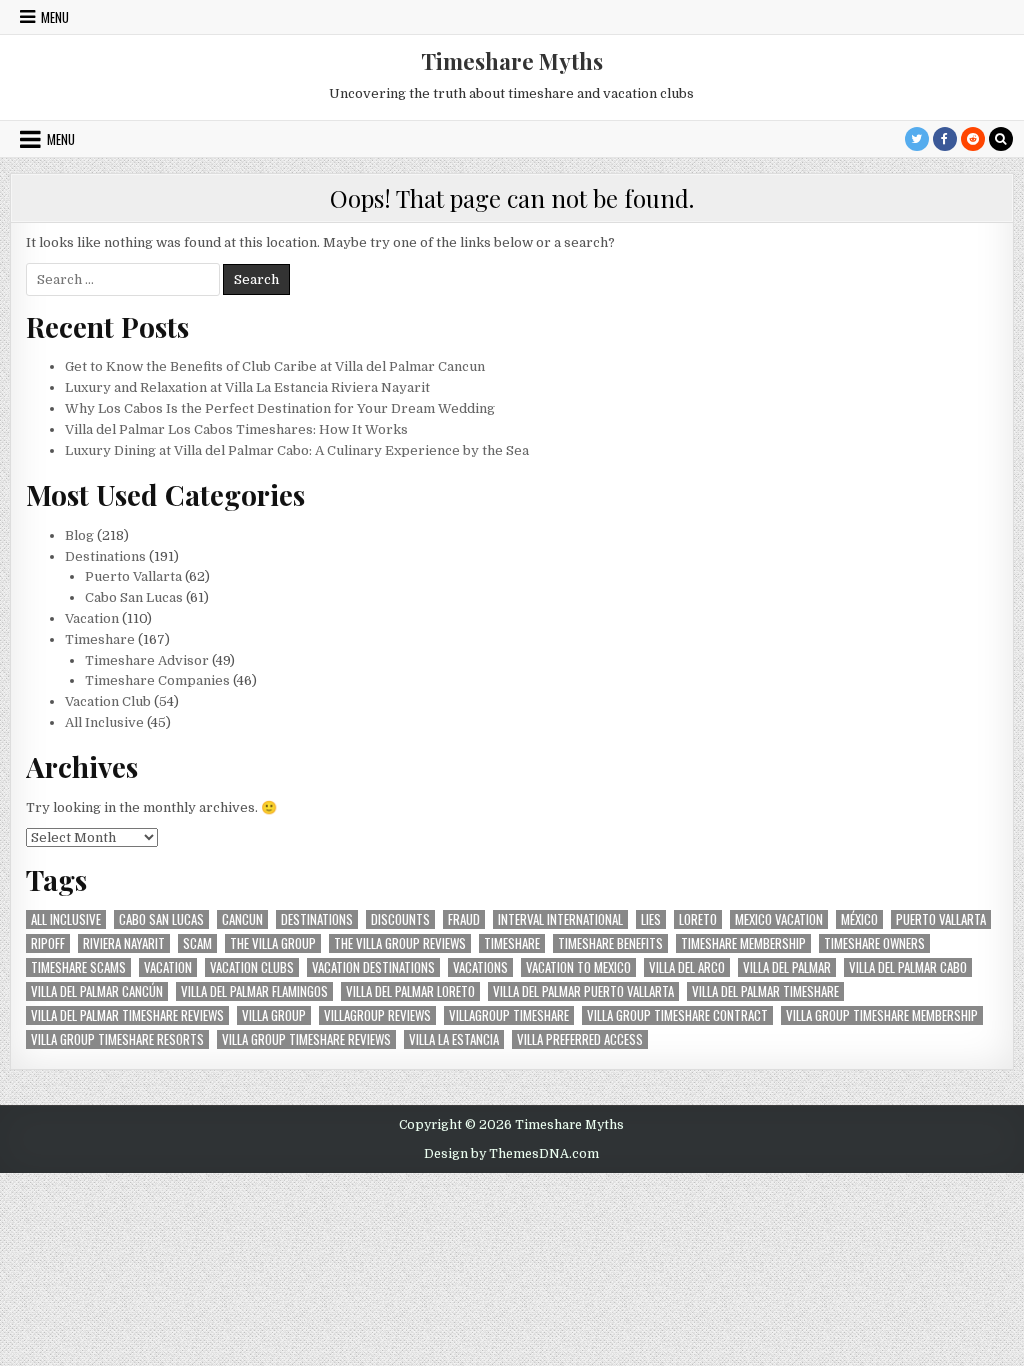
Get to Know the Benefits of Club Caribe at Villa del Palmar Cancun (275, 366)
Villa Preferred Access (580, 1039)
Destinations (105, 556)
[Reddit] (973, 139)
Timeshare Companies (157, 680)
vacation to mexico (578, 967)
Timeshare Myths (512, 61)
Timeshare (100, 639)
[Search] (1001, 139)
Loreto (698, 919)
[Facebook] (945, 139)
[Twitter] (917, 139)
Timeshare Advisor (147, 660)
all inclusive (66, 919)
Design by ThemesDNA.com (511, 1154)
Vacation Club (108, 701)
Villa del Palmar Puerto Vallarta (583, 991)
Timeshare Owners (874, 943)
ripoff (48, 943)
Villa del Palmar (787, 967)
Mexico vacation (779, 919)
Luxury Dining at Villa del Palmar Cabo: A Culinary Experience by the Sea (297, 450)
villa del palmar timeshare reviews (127, 1015)
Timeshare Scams (78, 967)
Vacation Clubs (252, 967)
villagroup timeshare (509, 1015)
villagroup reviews (377, 1015)
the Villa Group (273, 943)
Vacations (480, 967)
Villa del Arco (687, 967)
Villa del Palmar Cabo (908, 967)
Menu (55, 17)
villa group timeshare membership (882, 1015)
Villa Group (274, 1015)
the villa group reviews (400, 943)
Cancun (242, 919)
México (859, 919)
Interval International (560, 919)
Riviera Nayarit (124, 943)
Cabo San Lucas (134, 597)
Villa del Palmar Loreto (410, 991)
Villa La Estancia (454, 1039)
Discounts (400, 919)
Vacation (92, 618)
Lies (651, 919)
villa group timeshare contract (677, 1015)
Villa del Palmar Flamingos (254, 991)
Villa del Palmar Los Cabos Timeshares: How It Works (236, 429)
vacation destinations (373, 967)
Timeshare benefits (610, 943)
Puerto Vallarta (133, 576)
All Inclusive (104, 722)
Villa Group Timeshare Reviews (306, 1039)
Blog (79, 535)
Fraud (464, 919)
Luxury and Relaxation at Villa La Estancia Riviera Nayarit (247, 387)
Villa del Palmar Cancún (97, 991)
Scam (197, 943)
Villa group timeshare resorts (117, 1039)
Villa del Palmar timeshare (765, 991)
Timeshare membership (743, 943)
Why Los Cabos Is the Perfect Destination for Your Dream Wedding (280, 408)
